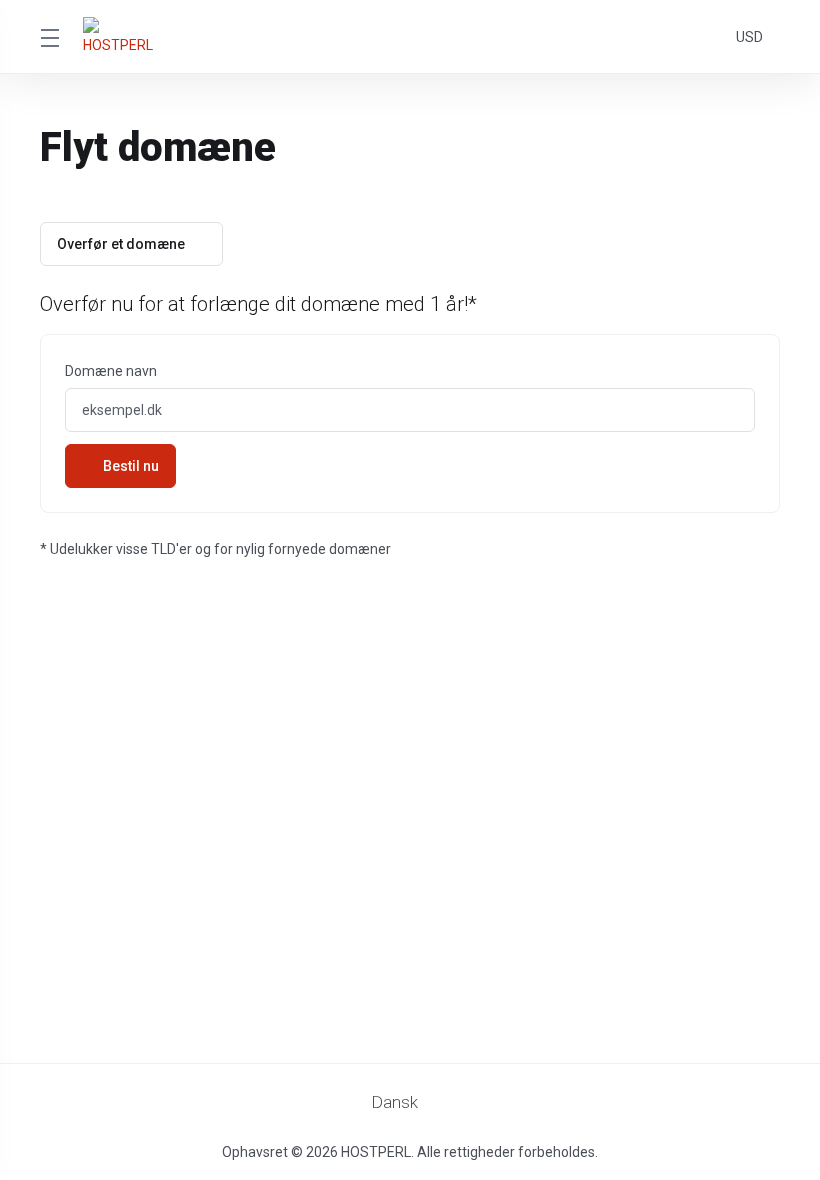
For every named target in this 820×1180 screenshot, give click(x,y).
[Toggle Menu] (49, 37)
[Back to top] (468, 1097)
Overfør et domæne (121, 244)
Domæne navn (111, 371)
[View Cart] (707, 37)
